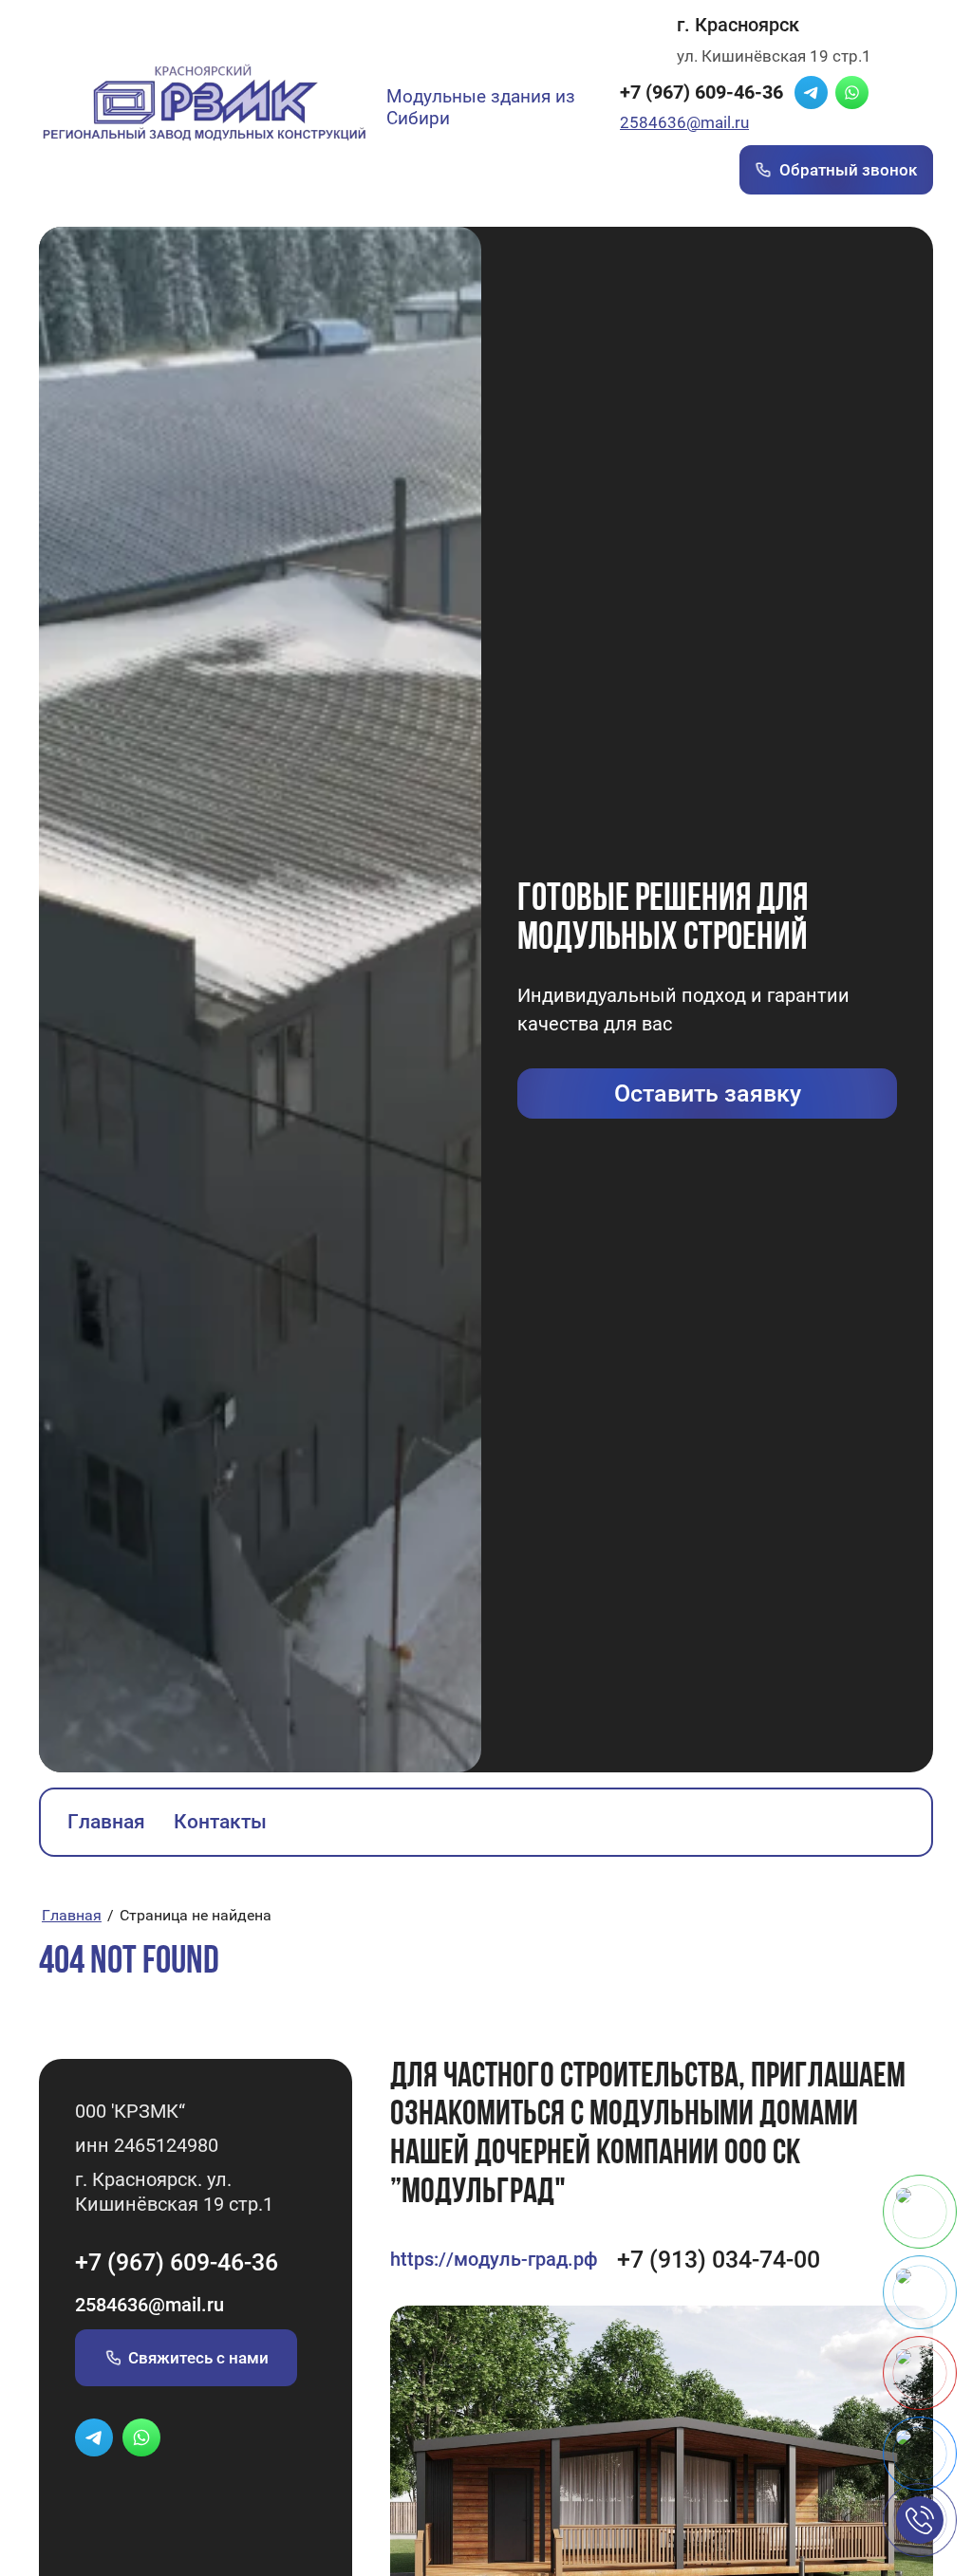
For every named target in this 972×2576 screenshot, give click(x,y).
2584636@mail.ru (684, 122)
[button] (707, 1093)
